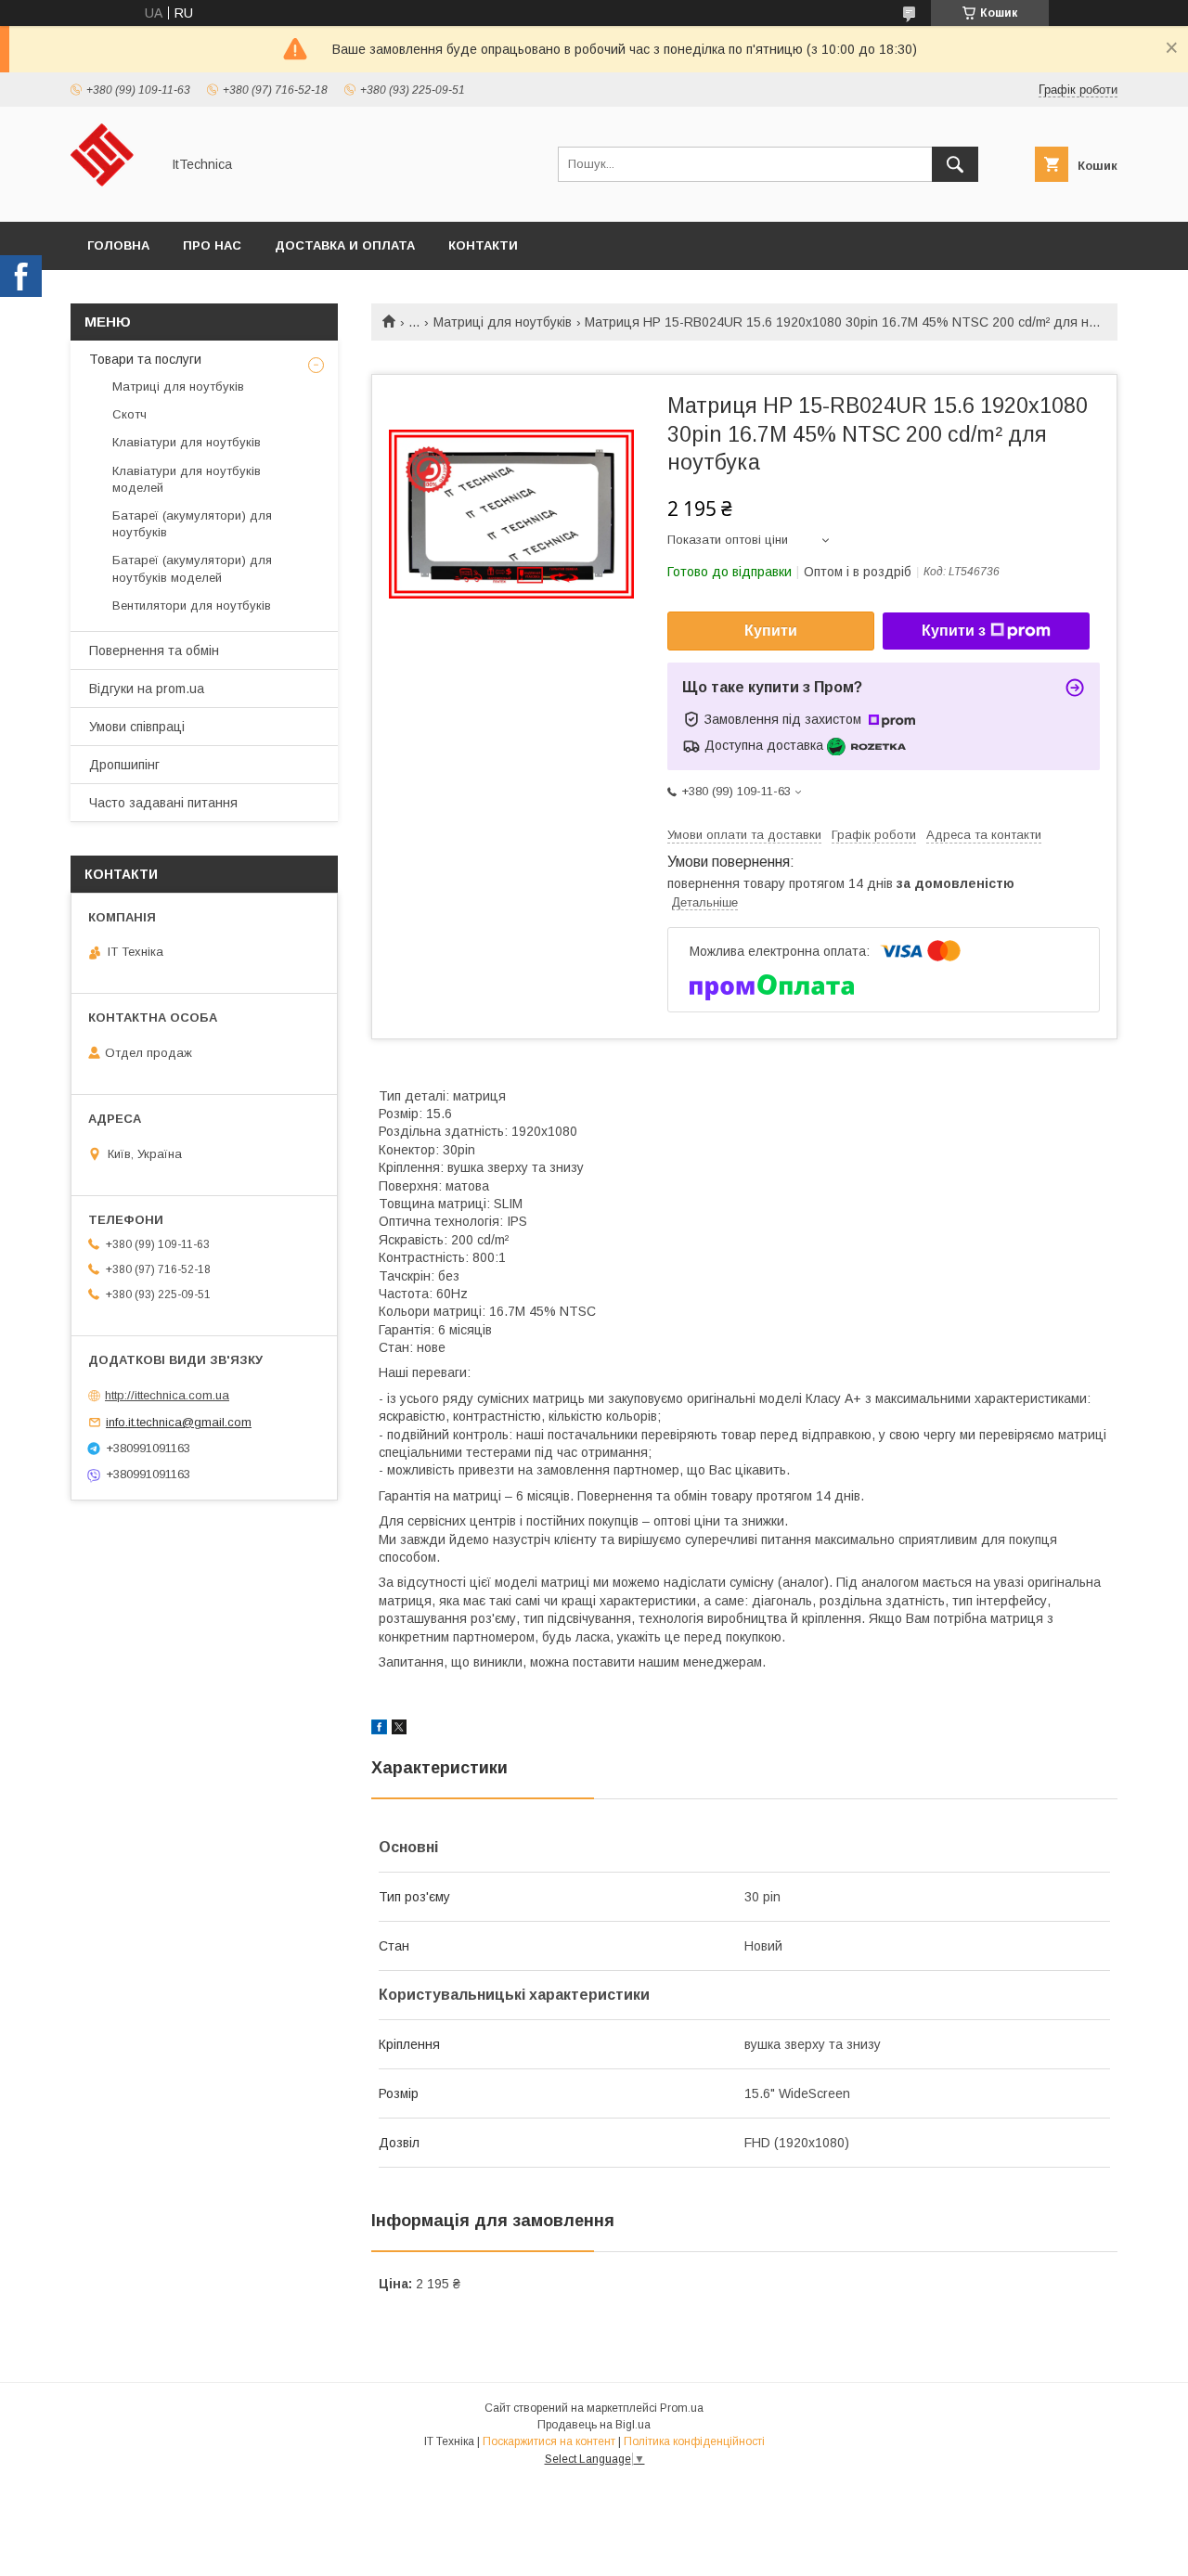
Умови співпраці (137, 727)
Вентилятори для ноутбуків (192, 605)
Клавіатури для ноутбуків (187, 442)
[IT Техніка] (110, 198)
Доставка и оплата (345, 245)
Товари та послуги (145, 359)
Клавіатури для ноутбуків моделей (187, 479)
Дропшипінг (124, 765)
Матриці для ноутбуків (503, 322)
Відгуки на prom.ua (147, 689)
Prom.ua (682, 2408)
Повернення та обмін (154, 650)
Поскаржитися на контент (549, 2441)
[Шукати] (955, 164)
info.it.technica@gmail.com (179, 1422)
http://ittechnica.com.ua (167, 1395)
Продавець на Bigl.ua (594, 2425)
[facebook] (379, 1730)
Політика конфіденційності (694, 2441)
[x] (399, 1730)
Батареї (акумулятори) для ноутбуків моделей (192, 568)
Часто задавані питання (163, 803)
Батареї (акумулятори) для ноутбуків (192, 524)
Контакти (483, 245)
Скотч (129, 414)
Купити (771, 631)
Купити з (954, 631)
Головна (118, 245)
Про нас (212, 245)
